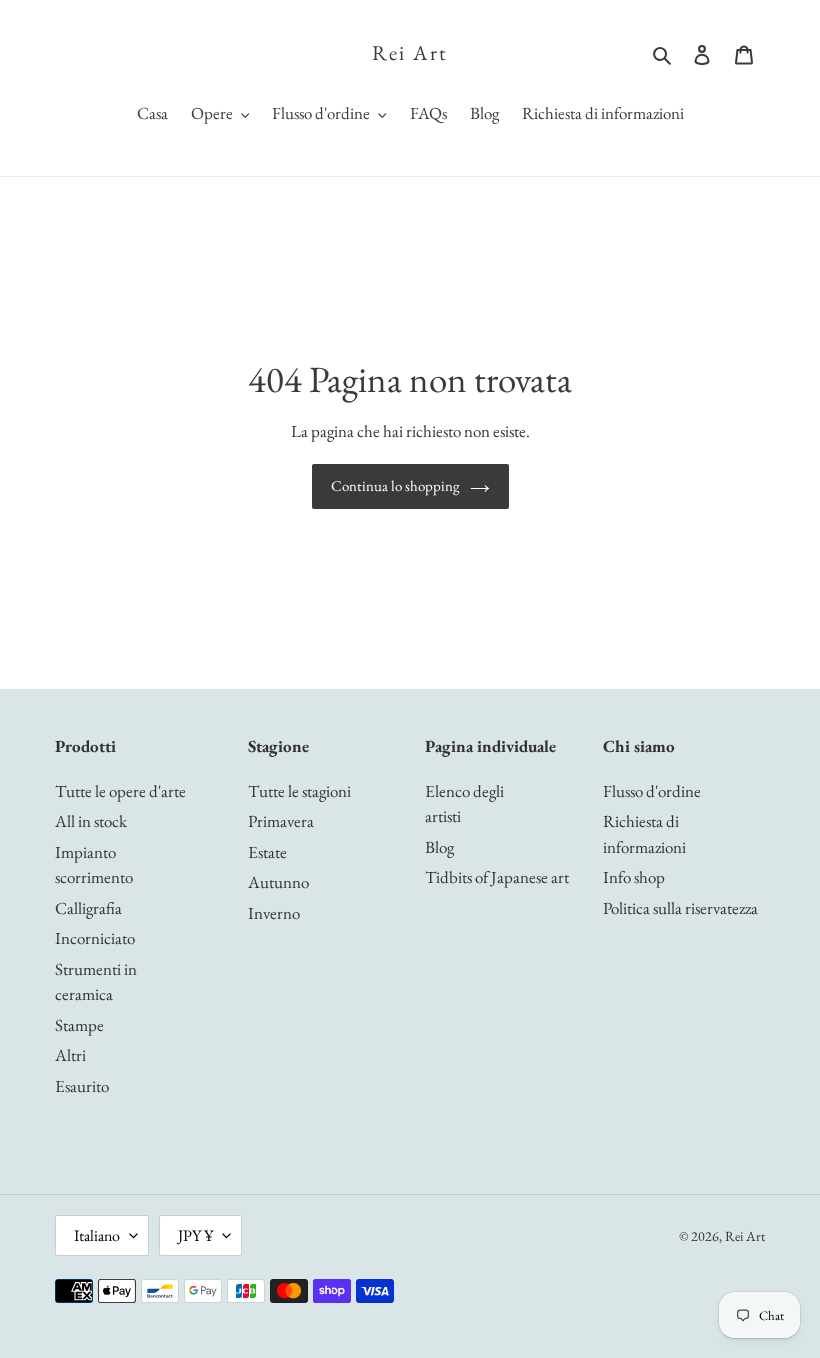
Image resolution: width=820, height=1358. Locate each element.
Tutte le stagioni (299, 791)
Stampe (79, 1025)
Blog (439, 847)
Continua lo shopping (395, 485)
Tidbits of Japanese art (497, 877)
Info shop (634, 877)
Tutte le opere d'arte (120, 791)
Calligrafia (88, 908)
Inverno (274, 913)
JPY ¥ (195, 1235)
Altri (70, 1055)
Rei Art (410, 52)
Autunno (278, 882)
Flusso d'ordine (652, 791)
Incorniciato (95, 938)
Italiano (97, 1235)
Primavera (281, 821)
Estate (267, 852)
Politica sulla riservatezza (680, 908)
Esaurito (82, 1086)
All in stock (91, 821)
